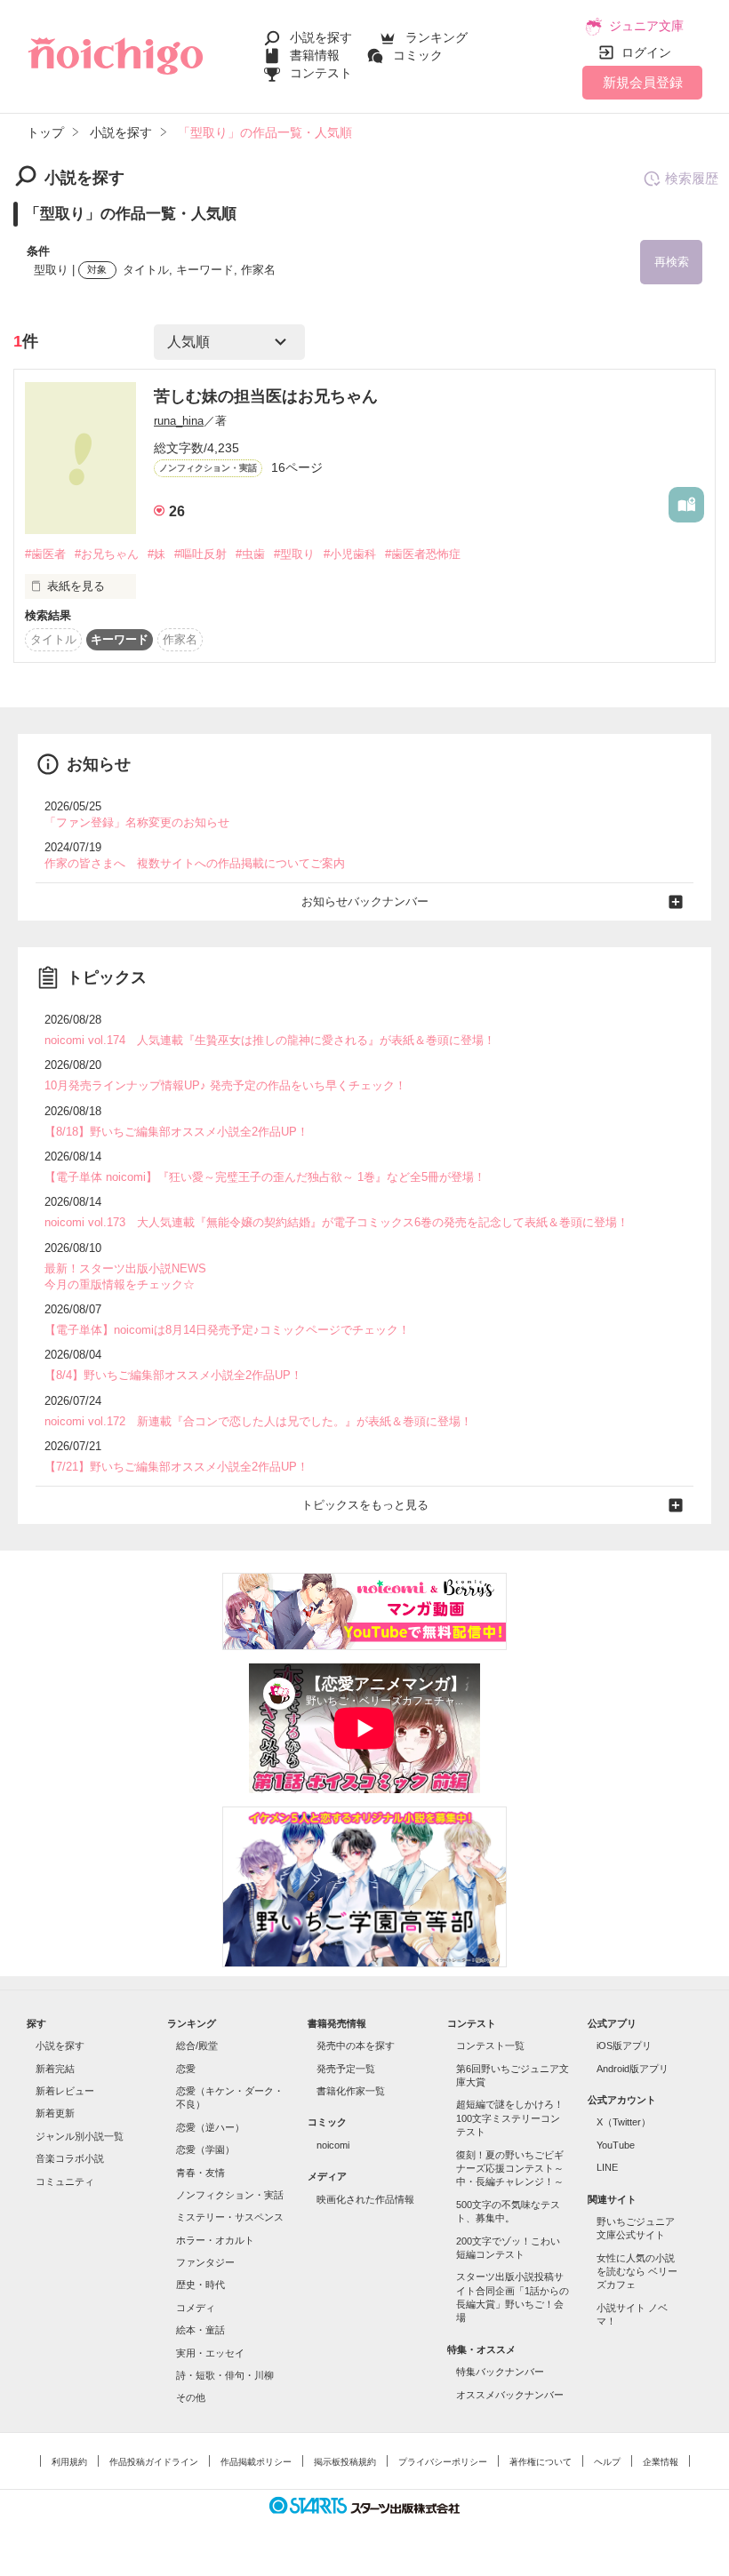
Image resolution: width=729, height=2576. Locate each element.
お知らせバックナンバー (365, 901)
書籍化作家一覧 (351, 2091)
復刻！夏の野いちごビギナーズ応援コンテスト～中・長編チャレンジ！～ (510, 2169)
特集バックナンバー (500, 2372)
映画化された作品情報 (365, 2199)
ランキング (437, 37)
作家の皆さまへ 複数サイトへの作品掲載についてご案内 (195, 863)
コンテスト (321, 73)
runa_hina (179, 421)
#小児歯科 (350, 554)
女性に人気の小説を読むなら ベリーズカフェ (637, 2272)
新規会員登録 (643, 82)
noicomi (333, 2145)
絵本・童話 (200, 2330)
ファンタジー (205, 2262)
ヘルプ (607, 2462)
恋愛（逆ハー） (210, 2127)
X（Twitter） (624, 2122)
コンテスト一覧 (490, 2046)
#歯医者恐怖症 (423, 554)
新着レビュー (65, 2091)
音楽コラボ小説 (70, 2158)
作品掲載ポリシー (256, 2462)
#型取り (294, 554)
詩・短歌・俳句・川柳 (225, 2375)
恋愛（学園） (205, 2149)
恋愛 (186, 2069)
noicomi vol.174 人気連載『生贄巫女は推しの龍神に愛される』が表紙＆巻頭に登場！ (270, 1040)
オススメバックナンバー (510, 2395)
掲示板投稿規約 (345, 2462)
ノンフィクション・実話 (230, 2195)
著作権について (541, 2462)
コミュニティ (65, 2181)
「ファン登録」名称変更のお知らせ (137, 822)
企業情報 (661, 2462)
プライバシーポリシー (443, 2462)
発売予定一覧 (346, 2069)
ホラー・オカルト (215, 2240)
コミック (418, 55)
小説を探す (321, 37)
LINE (607, 2167)
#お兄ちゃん (107, 554)
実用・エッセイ (210, 2353)
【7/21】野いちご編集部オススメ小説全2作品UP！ (176, 1467)
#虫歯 (250, 554)
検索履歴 (692, 178)
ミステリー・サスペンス (230, 2217)
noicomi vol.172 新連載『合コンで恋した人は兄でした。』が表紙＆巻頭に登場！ (258, 1421)
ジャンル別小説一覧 (80, 2136)
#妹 (156, 554)
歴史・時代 (200, 2285)
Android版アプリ (633, 2069)
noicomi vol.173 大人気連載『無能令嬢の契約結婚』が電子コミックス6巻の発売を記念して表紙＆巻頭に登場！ (336, 1222)
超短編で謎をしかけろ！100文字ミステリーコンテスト (510, 2118)
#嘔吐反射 (200, 554)
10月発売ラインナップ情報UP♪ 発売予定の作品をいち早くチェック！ (225, 1085)
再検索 (672, 262)
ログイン (646, 52)
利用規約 (69, 2462)
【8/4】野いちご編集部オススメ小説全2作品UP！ (173, 1375)
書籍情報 (315, 55)
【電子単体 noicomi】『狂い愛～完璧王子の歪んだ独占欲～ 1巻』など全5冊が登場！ (265, 1177)
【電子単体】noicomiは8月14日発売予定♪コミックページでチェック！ (227, 1330)
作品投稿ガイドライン (154, 2462)
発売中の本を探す (356, 2046)
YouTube (616, 2145)
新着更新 (55, 2113)
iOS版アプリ (624, 2046)
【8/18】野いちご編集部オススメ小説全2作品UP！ (176, 1132)
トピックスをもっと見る (365, 1505)
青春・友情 (200, 2173)
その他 (191, 2397)
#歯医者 (45, 554)
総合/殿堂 (197, 2046)
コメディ (196, 2308)
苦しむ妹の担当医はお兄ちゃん (266, 396)
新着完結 (55, 2069)
